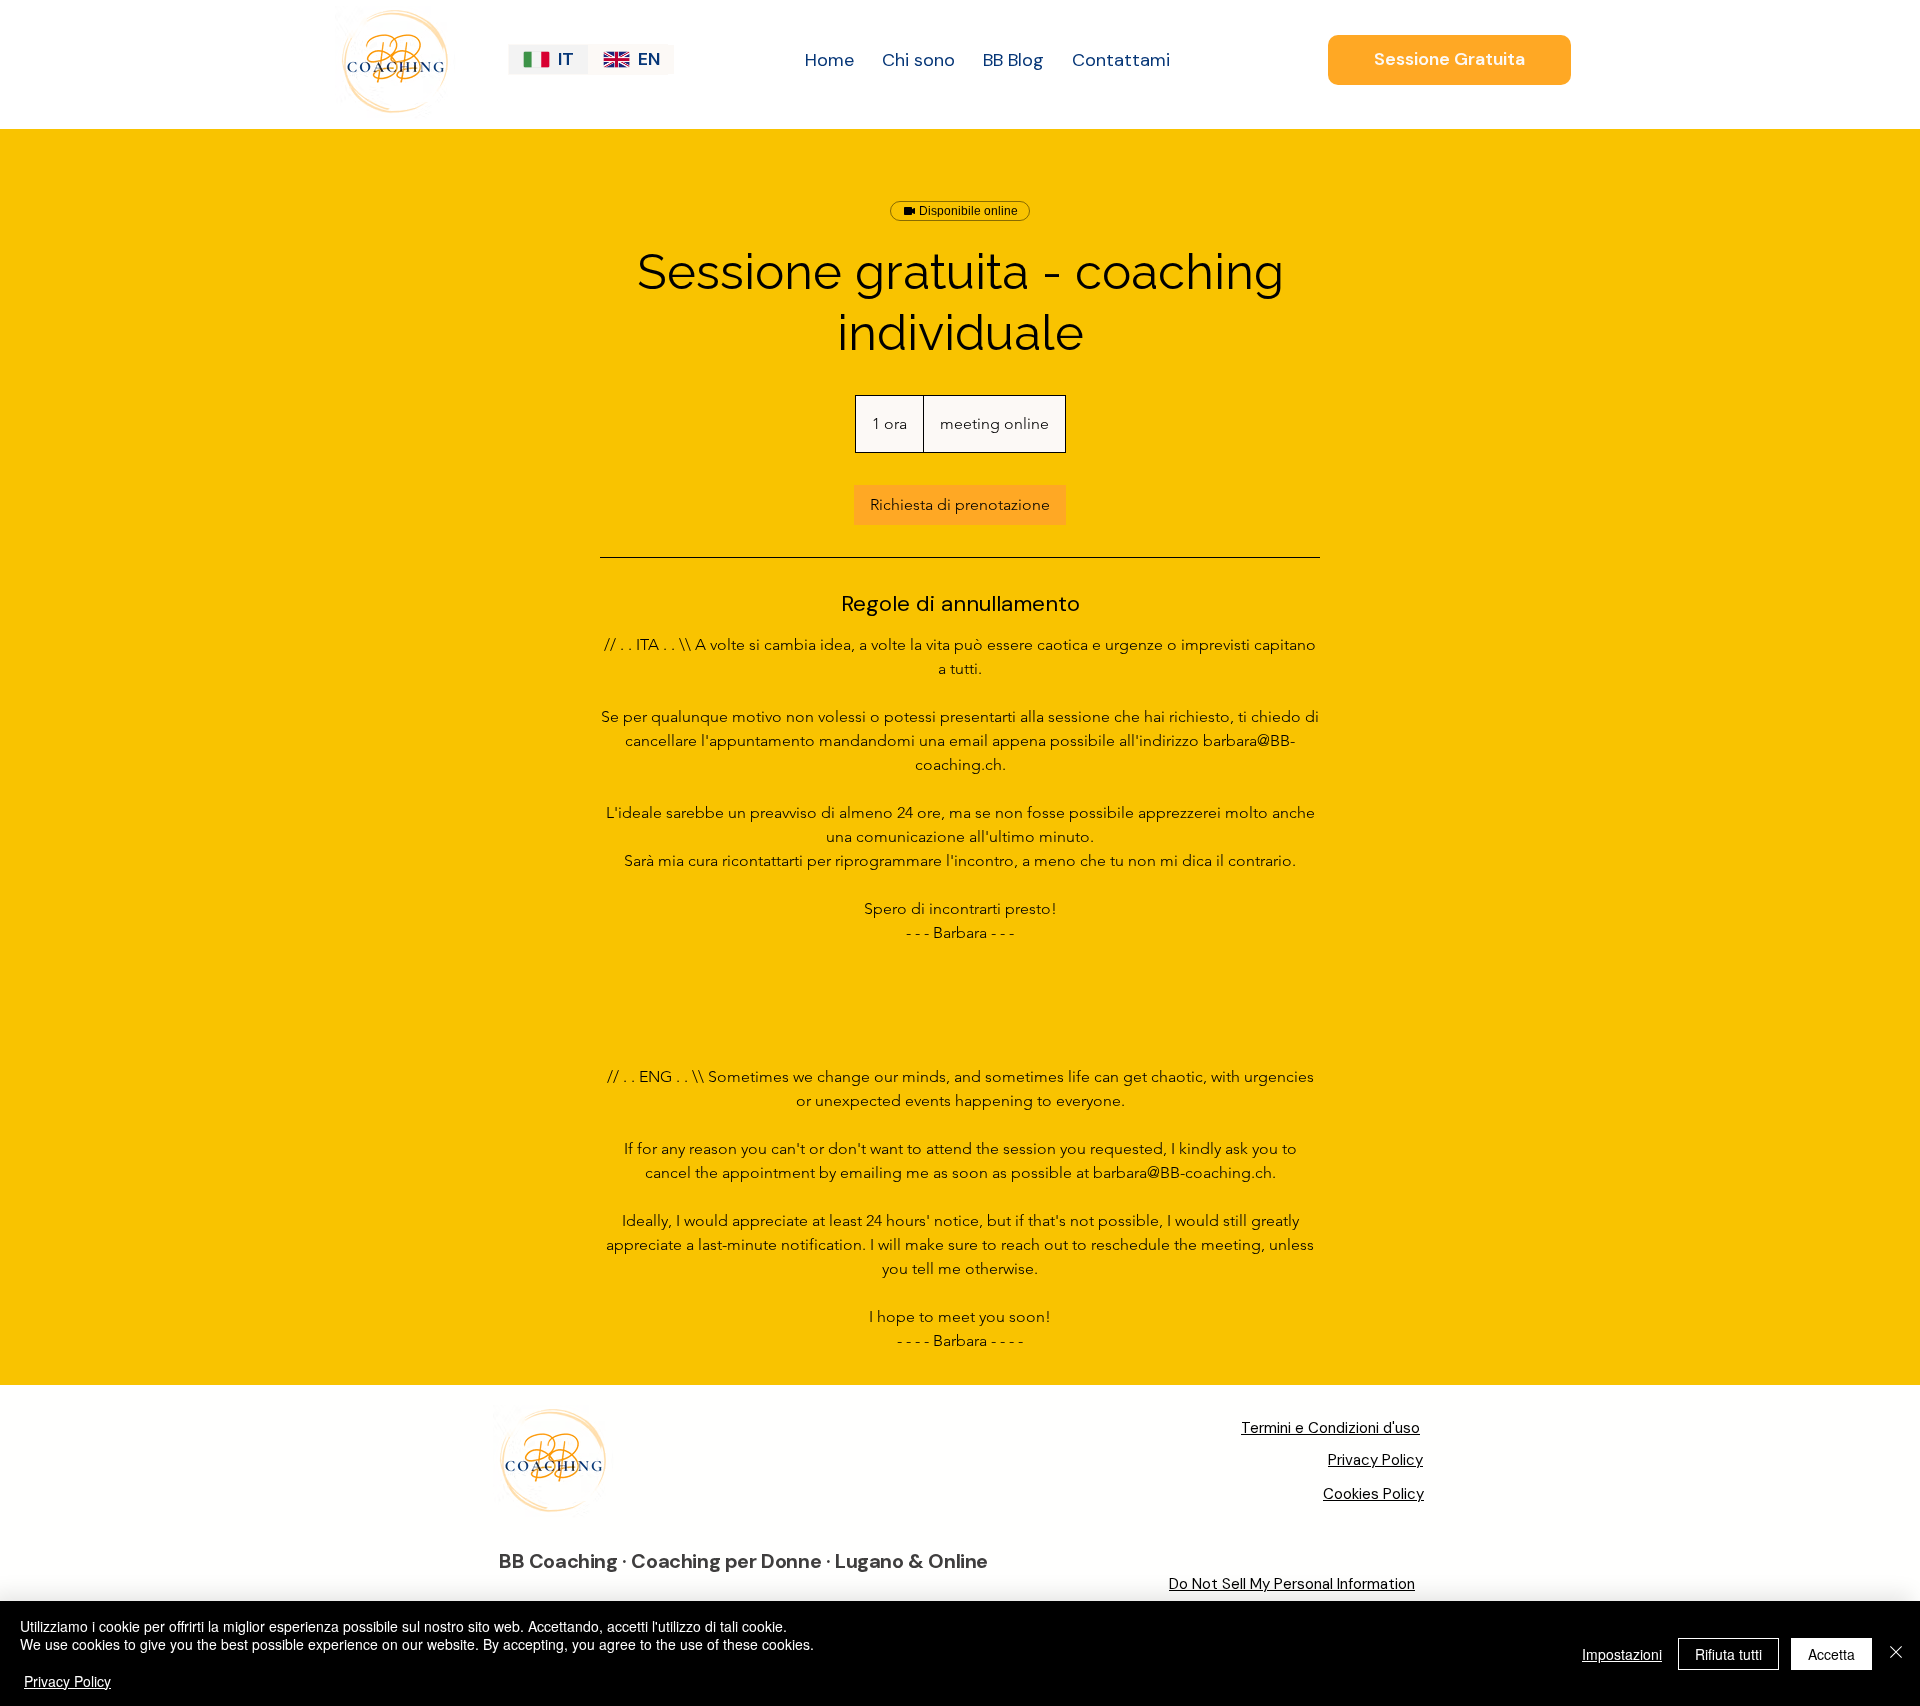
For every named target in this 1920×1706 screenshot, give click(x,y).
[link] (960, 505)
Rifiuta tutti (1728, 1654)
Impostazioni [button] (1622, 1654)
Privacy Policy (1375, 1460)
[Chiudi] (1896, 1653)
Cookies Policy (1373, 1494)
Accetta (1831, 1654)
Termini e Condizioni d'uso (1330, 1428)
